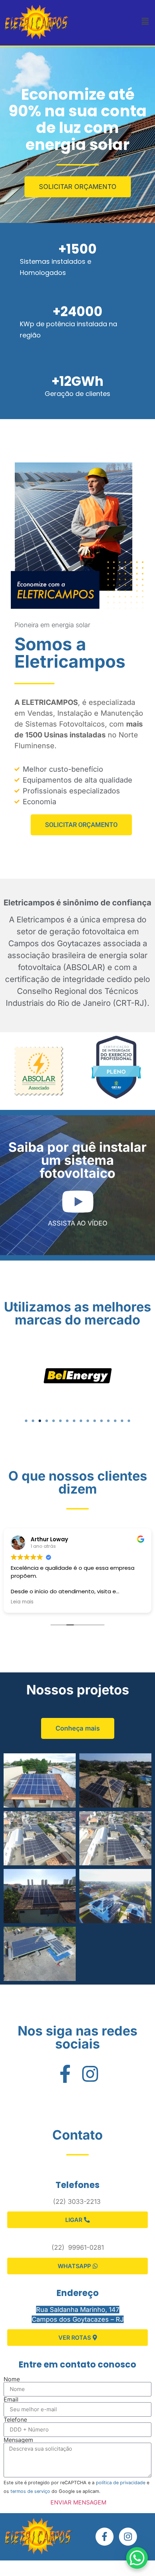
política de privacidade (121, 2483)
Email (11, 2399)
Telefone (15, 2420)
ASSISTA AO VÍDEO (78, 1223)
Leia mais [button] (39, 1602)
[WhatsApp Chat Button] (137, 2558)
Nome (12, 2379)
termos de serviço (30, 2491)
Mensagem (18, 2440)
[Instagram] (128, 2537)
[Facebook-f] (105, 2537)
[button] (145, 21)
